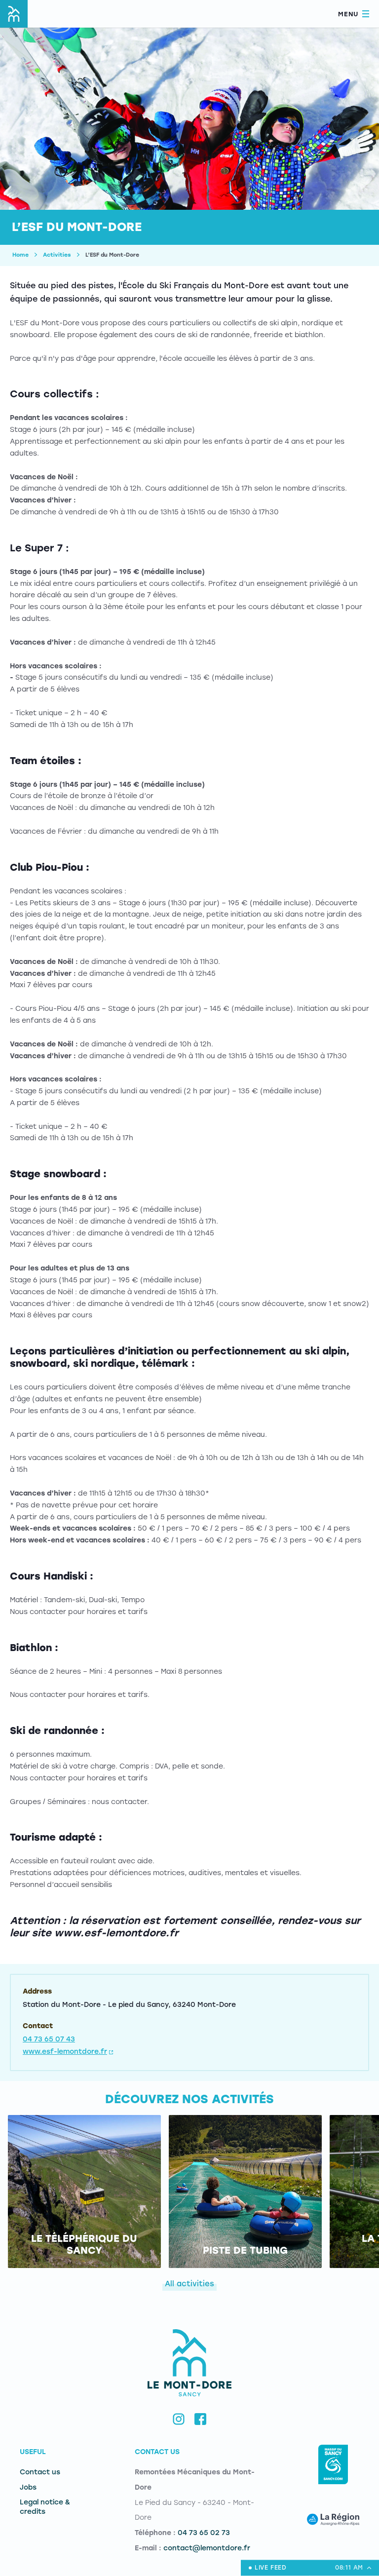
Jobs (28, 2487)
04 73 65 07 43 (49, 2039)
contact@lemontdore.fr (207, 2548)
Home (20, 255)
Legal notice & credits (45, 2507)
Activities (57, 255)
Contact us (40, 2472)
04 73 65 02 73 (204, 2533)
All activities (189, 2284)
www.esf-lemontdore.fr (65, 2052)
